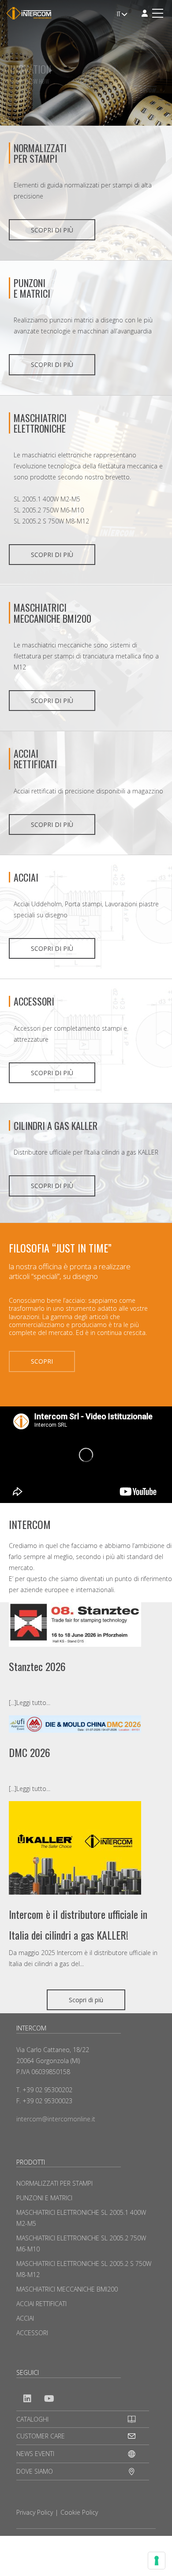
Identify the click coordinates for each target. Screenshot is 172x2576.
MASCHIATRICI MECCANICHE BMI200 (52, 613)
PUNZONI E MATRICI (44, 2198)
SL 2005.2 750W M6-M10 (49, 510)
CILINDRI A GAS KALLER (56, 1125)
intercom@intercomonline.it (56, 2119)
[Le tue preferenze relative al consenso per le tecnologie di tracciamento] (157, 2561)
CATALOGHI (32, 2419)
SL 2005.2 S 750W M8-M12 (51, 521)
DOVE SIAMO (35, 2471)
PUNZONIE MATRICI (32, 288)
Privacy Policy (35, 2512)
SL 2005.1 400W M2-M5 (47, 499)
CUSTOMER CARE (41, 2436)
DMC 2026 (30, 1752)
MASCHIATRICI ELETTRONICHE (40, 423)
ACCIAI (26, 877)
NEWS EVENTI (35, 2454)
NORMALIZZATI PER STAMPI (40, 153)
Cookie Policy (79, 2512)
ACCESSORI (34, 1001)
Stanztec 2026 (37, 1666)
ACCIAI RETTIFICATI (35, 759)
